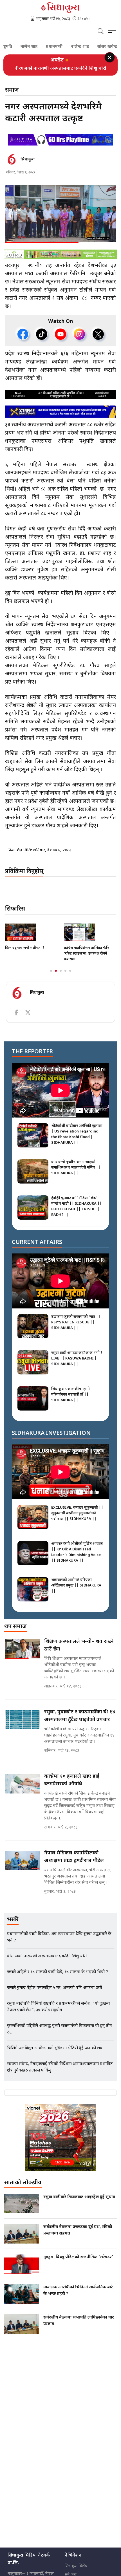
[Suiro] (60, 260)
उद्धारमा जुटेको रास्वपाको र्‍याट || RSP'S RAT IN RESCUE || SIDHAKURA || (76, 1328)
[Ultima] (60, 146)
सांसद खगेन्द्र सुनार (92, 47)
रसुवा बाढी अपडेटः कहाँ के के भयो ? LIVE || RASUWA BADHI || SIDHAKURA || (77, 1364)
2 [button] (56, 977)
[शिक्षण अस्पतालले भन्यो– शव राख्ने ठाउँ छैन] (23, 1655)
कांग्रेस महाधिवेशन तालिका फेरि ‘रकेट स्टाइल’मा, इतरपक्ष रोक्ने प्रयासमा (86, 959)
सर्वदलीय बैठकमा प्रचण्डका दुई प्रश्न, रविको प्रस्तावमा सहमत (78, 2236)
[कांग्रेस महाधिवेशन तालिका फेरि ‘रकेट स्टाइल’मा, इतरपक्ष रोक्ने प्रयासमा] (90, 938)
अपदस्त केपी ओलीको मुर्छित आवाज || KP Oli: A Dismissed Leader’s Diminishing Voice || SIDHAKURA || (77, 1558)
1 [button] (51, 977)
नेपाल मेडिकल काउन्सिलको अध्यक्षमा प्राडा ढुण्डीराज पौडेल (74, 1863)
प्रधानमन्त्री (34, 47)
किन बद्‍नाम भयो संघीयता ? (25, 954)
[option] (60, 72)
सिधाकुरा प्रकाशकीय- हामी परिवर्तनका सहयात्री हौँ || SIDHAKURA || (70, 1401)
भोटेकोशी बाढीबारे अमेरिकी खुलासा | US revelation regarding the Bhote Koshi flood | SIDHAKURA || (77, 1140)
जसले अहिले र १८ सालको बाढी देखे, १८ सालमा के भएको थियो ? (61, 72)
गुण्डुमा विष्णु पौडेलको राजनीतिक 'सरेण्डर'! (79, 2263)
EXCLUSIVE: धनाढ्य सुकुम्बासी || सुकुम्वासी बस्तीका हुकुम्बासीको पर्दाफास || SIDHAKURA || (77, 1519)
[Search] (101, 32)
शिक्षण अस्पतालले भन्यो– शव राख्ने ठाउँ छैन (79, 1651)
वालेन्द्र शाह (60, 47)
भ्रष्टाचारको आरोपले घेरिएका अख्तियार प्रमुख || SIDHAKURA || (76, 1591)
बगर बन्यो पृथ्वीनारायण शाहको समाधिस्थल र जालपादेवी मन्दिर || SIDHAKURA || (76, 1174)
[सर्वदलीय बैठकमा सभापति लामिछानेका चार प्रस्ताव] (22, 2330)
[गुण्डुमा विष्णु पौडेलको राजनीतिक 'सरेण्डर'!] (22, 2270)
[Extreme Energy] (60, 417)
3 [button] (61, 977)
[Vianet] (60, 2143)
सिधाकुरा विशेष (76, 2572)
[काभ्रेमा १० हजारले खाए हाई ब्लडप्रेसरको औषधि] (23, 1790)
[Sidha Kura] (60, 8)
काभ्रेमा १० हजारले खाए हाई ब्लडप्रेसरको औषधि (72, 1786)
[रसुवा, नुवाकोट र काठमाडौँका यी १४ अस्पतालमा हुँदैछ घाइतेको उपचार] (23, 1726)
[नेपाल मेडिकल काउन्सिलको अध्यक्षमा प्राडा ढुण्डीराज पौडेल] (23, 1867)
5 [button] (70, 977)
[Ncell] (60, 400)
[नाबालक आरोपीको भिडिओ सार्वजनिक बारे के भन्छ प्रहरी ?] (22, 2300)
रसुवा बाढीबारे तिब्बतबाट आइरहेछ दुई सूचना (79, 2203)
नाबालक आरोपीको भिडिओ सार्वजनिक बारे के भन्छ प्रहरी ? (78, 2297)
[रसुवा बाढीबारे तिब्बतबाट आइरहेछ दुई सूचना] (22, 2210)
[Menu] (112, 32)
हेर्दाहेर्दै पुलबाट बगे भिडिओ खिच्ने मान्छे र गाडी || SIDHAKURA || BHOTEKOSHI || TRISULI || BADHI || (77, 1212)
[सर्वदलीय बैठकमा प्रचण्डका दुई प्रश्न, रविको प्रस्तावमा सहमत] (22, 2240)
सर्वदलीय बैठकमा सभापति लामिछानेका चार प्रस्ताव (79, 2327)
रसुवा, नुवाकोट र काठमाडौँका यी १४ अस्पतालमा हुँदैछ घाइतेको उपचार (80, 1722)
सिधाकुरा (28, 165)
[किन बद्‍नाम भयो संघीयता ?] (31, 938)
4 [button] (65, 977)
